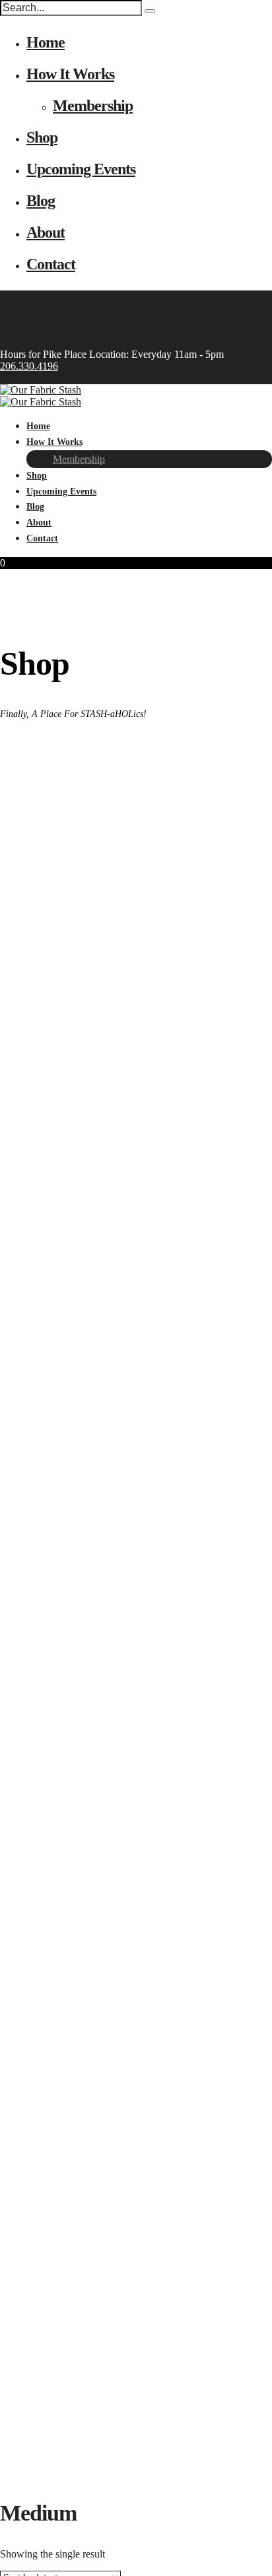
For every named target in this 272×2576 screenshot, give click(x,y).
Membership (93, 106)
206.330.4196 (29, 366)
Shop (42, 137)
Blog (41, 201)
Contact (51, 264)
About (46, 232)
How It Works (70, 74)
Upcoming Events (81, 169)
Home (46, 42)
